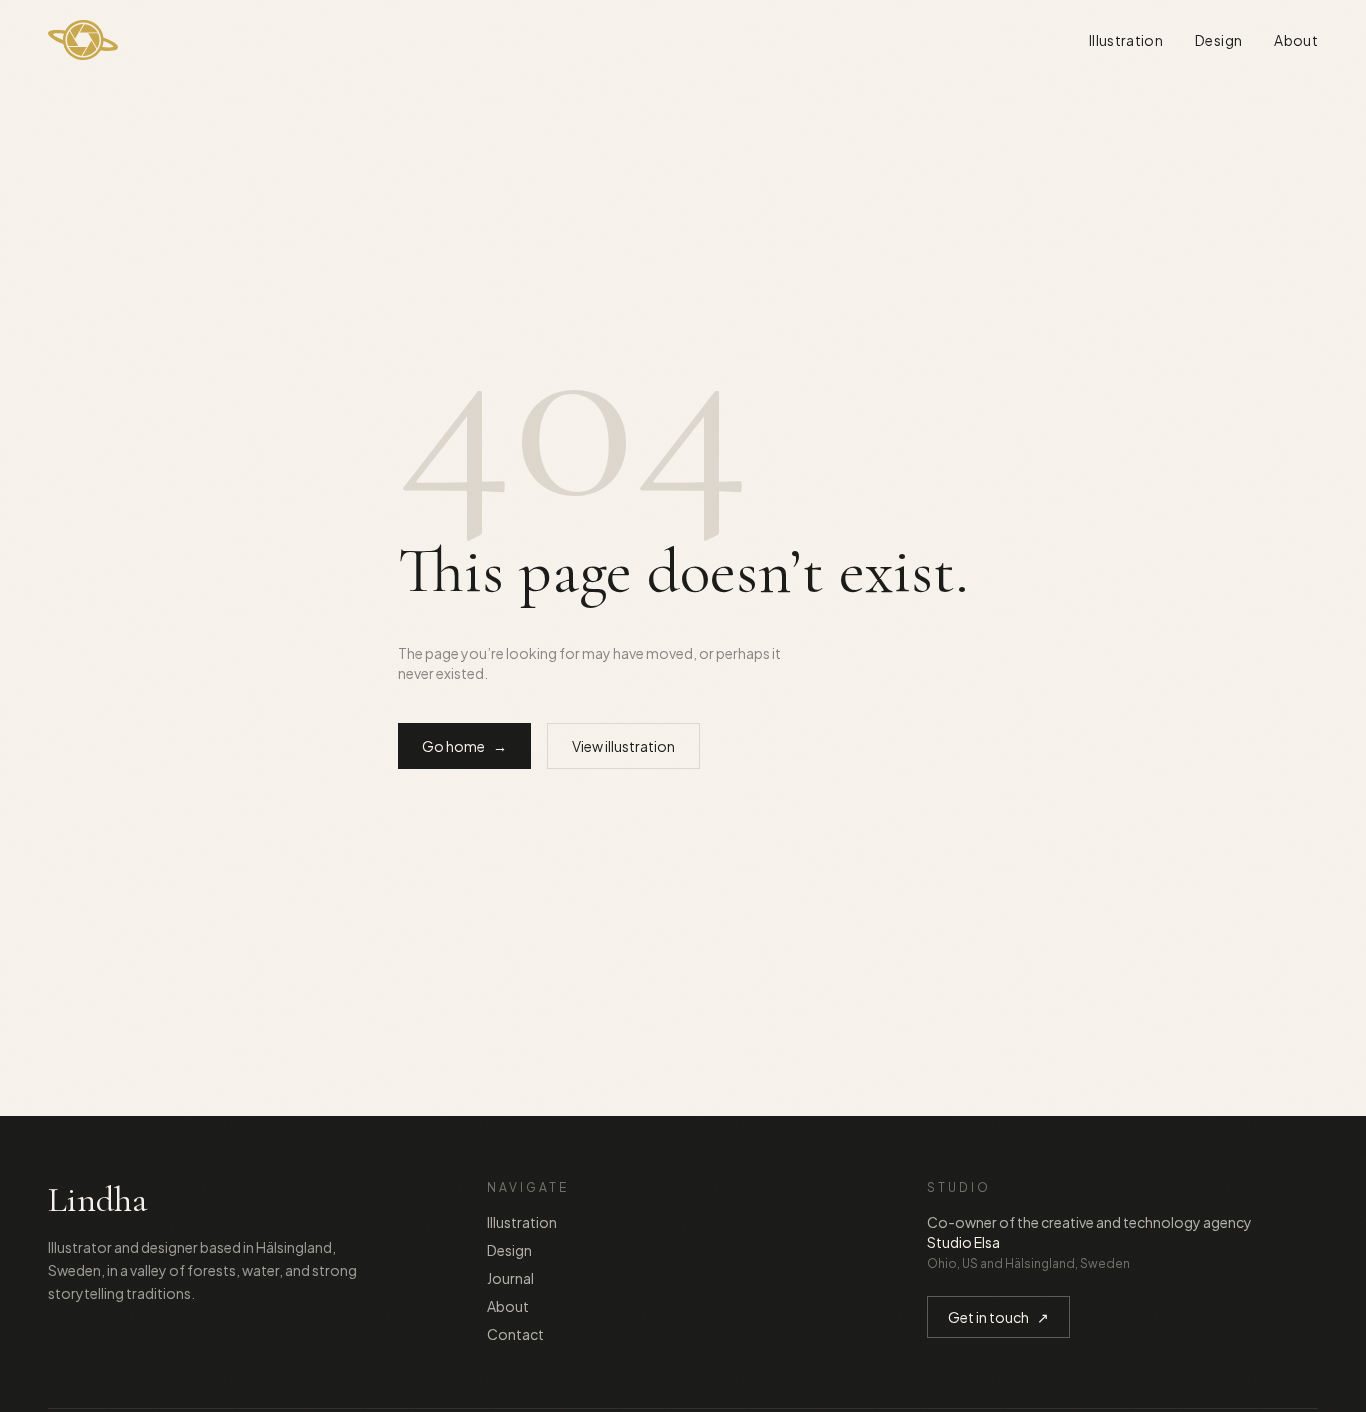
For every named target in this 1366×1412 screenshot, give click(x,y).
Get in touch (998, 1317)
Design (1218, 40)
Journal (510, 1278)
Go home (464, 746)
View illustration (623, 746)
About (1296, 40)
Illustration (1126, 40)
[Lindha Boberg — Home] (83, 40)
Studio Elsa (963, 1242)
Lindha (97, 1200)
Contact (515, 1334)
